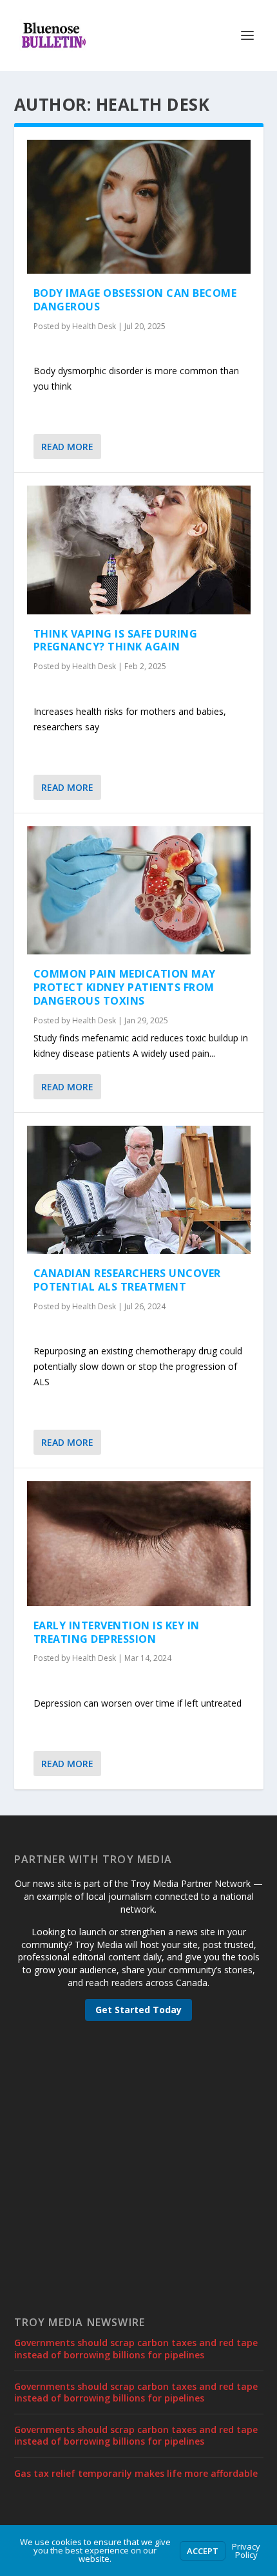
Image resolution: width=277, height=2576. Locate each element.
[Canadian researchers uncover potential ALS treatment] (139, 1190)
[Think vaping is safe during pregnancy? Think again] (139, 550)
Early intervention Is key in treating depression (117, 1632)
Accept (203, 2551)
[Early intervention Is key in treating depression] (139, 1544)
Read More (67, 447)
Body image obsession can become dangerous (135, 300)
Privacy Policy (246, 2551)
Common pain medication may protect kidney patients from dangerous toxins (125, 987)
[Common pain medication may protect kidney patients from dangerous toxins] (139, 890)
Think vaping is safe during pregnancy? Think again (116, 640)
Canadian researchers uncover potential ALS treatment (127, 1280)
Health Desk (94, 326)
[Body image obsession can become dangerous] (139, 207)
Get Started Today (138, 2010)
